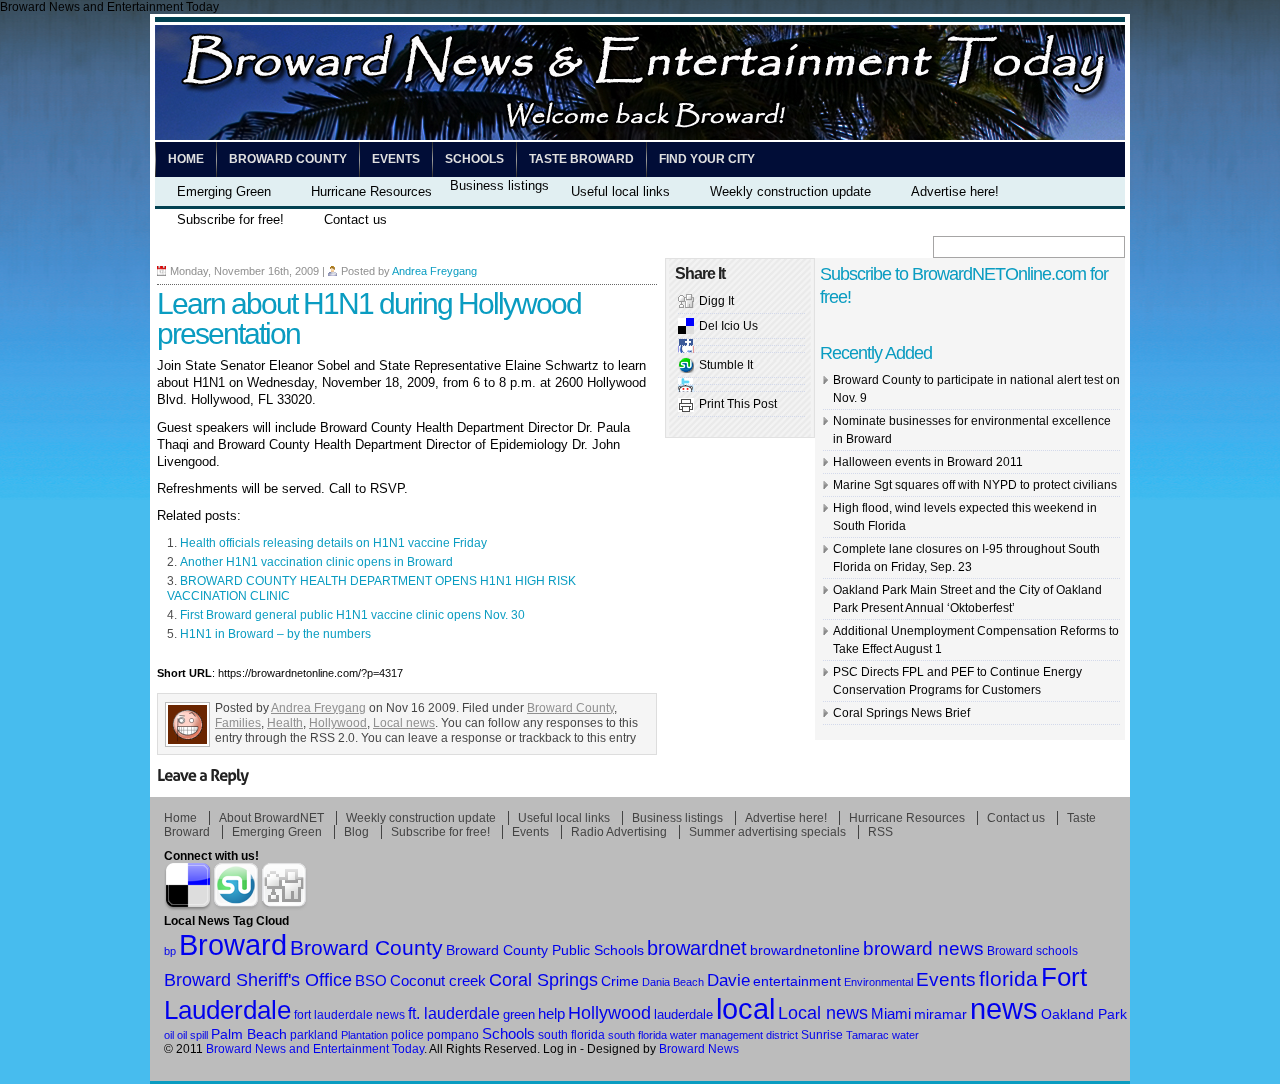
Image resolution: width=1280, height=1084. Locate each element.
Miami (891, 1014)
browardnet (697, 948)
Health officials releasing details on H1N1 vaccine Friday (333, 543)
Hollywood (338, 723)
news (1004, 1009)
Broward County (288, 159)
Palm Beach (249, 1034)
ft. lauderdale (454, 1013)
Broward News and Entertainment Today (315, 1049)
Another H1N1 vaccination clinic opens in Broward (316, 562)
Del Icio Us (728, 326)
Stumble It (726, 365)
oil (169, 1035)
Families (238, 723)
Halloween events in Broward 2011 (928, 462)
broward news (923, 948)
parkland (314, 1035)
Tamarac (867, 1035)
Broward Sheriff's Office (258, 979)
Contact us (355, 219)
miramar (940, 1014)
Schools (474, 159)
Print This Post (738, 404)
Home (186, 159)
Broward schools (1032, 950)
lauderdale (683, 1015)
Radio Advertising (619, 832)
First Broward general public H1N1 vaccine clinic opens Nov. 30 (352, 615)
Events (396, 159)
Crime (620, 981)
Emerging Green (224, 191)
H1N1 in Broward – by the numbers (275, 634)
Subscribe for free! (230, 219)
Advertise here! (955, 191)
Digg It (716, 301)
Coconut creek (438, 981)
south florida (571, 1035)
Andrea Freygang (434, 271)
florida (1008, 978)
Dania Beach (673, 982)
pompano (453, 1034)
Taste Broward (581, 159)
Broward (233, 944)
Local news (404, 723)
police (407, 1035)
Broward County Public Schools (545, 950)
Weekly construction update (790, 191)
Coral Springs (543, 980)
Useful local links (620, 191)
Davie (728, 980)
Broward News (699, 1049)
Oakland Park (1084, 1014)
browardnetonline (805, 950)
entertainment (797, 981)
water (905, 1035)
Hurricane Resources (371, 191)
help (551, 1014)
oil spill (192, 1035)
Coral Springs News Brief (901, 713)
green (519, 1015)
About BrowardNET (271, 818)
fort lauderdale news (349, 1015)
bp (170, 951)
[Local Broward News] (640, 136)
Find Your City (707, 159)
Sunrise (822, 1034)
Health (285, 723)
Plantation (364, 1035)
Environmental (878, 982)
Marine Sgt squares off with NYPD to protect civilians (975, 485)
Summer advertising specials (767, 832)
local (745, 1009)
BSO (371, 980)
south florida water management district (703, 1035)
